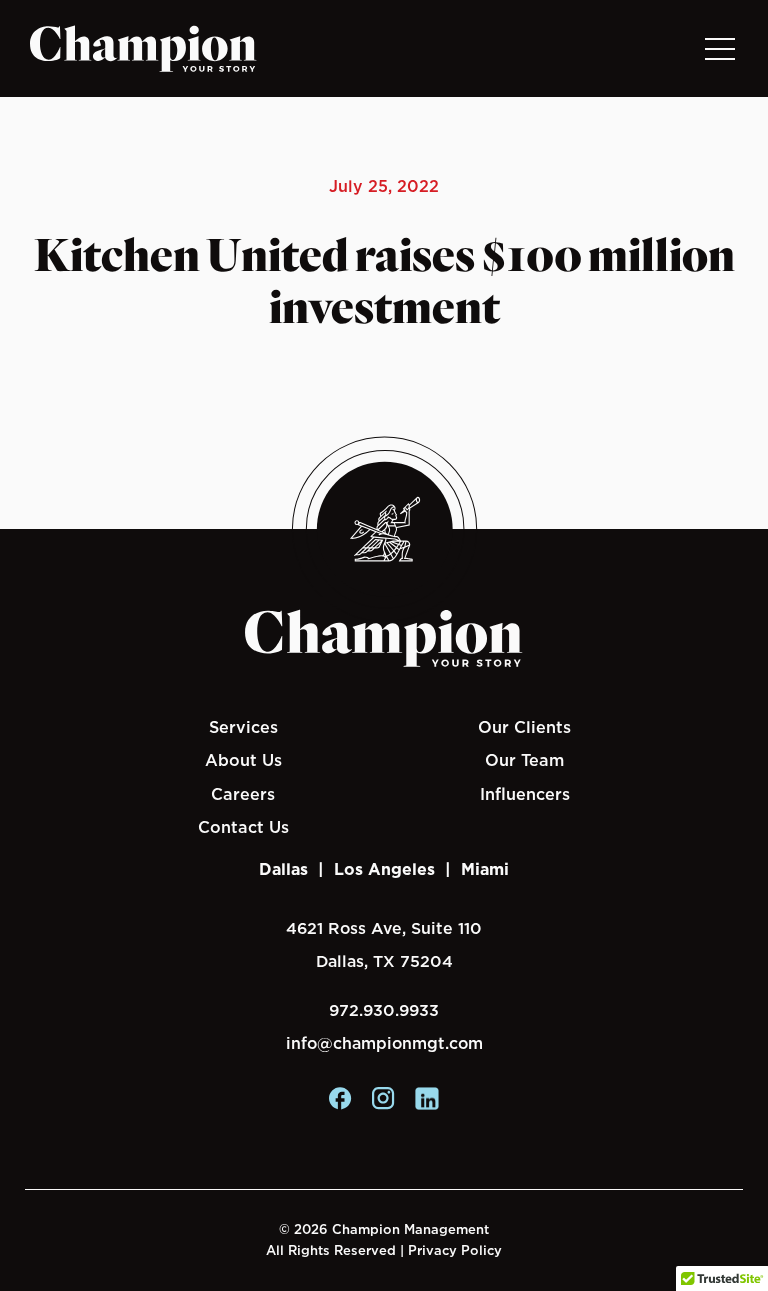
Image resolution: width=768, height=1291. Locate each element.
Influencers (525, 794)
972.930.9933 (384, 1010)
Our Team (524, 760)
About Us (243, 760)
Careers (243, 794)
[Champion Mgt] (143, 49)
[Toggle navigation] (719, 48)
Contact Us (243, 827)
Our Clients (524, 727)
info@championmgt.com (384, 1043)
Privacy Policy (455, 1250)
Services (243, 727)
